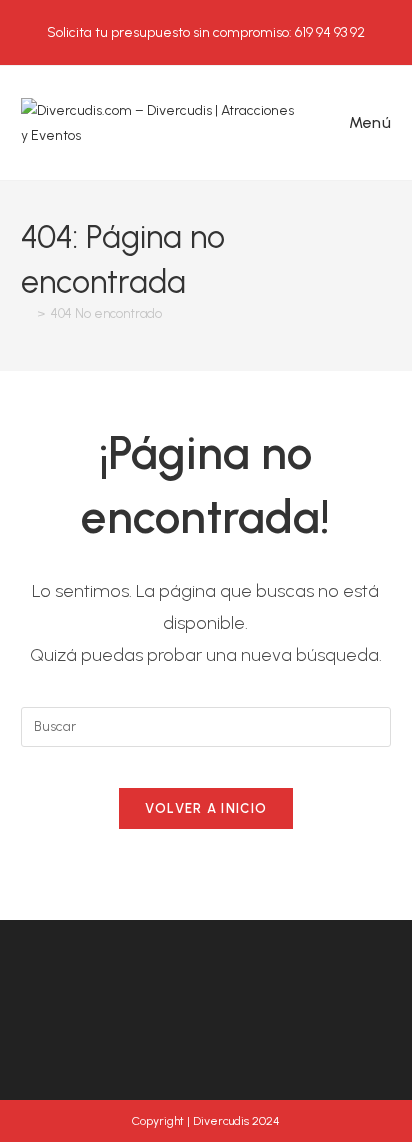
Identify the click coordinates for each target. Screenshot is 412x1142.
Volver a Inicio (206, 808)
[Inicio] (26, 313)
